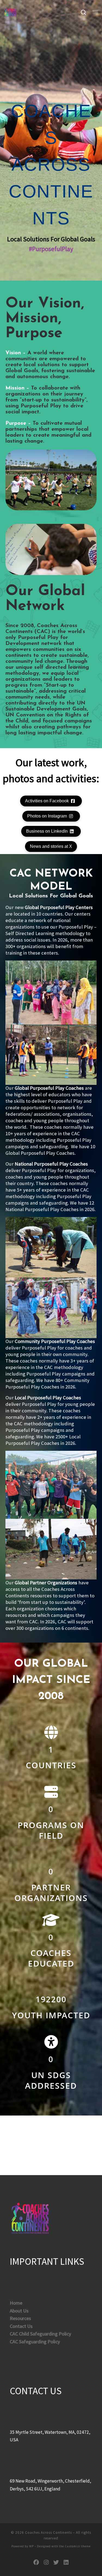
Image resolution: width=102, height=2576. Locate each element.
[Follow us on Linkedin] (66, 2563)
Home (16, 2303)
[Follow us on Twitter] (56, 2563)
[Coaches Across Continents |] (11, 12)
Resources (20, 2318)
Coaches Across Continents (48, 2533)
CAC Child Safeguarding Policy (40, 2334)
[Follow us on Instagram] (46, 2563)
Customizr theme (78, 2546)
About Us (19, 2311)
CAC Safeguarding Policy (35, 2342)
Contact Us (21, 2326)
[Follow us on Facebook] (36, 2563)
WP (31, 2546)
